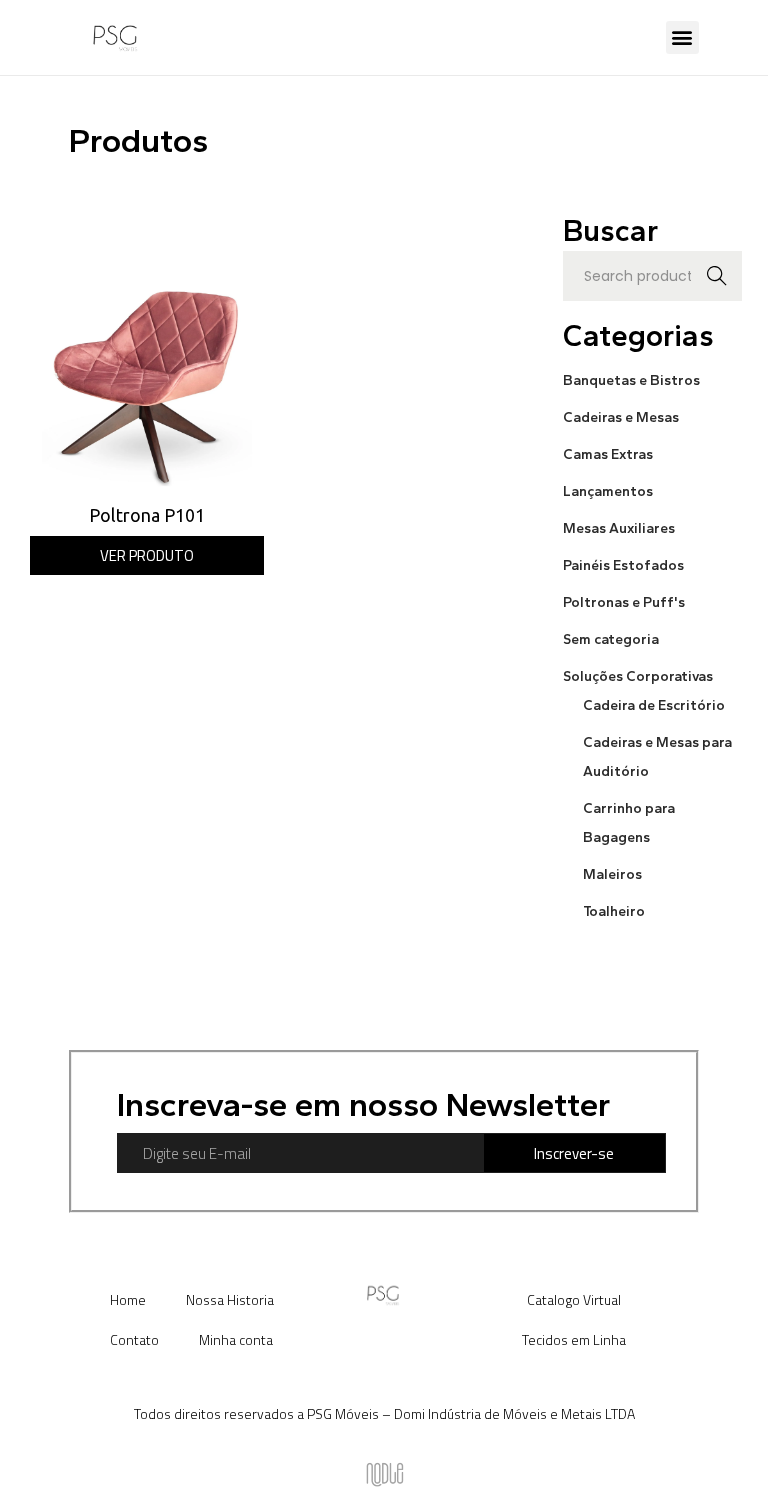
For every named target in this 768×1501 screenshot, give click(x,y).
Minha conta (236, 1339)
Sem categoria (611, 639)
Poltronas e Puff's (624, 602)
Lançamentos (608, 491)
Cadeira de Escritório (654, 705)
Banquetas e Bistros (631, 380)
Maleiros (612, 874)
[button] (682, 37)
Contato (134, 1339)
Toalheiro (614, 911)
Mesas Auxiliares (619, 528)
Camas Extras (608, 454)
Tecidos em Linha (574, 1339)
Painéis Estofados (623, 565)
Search (717, 276)
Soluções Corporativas (638, 676)
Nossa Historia (230, 1299)
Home (128, 1299)
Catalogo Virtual (574, 1299)
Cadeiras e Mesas (621, 417)
